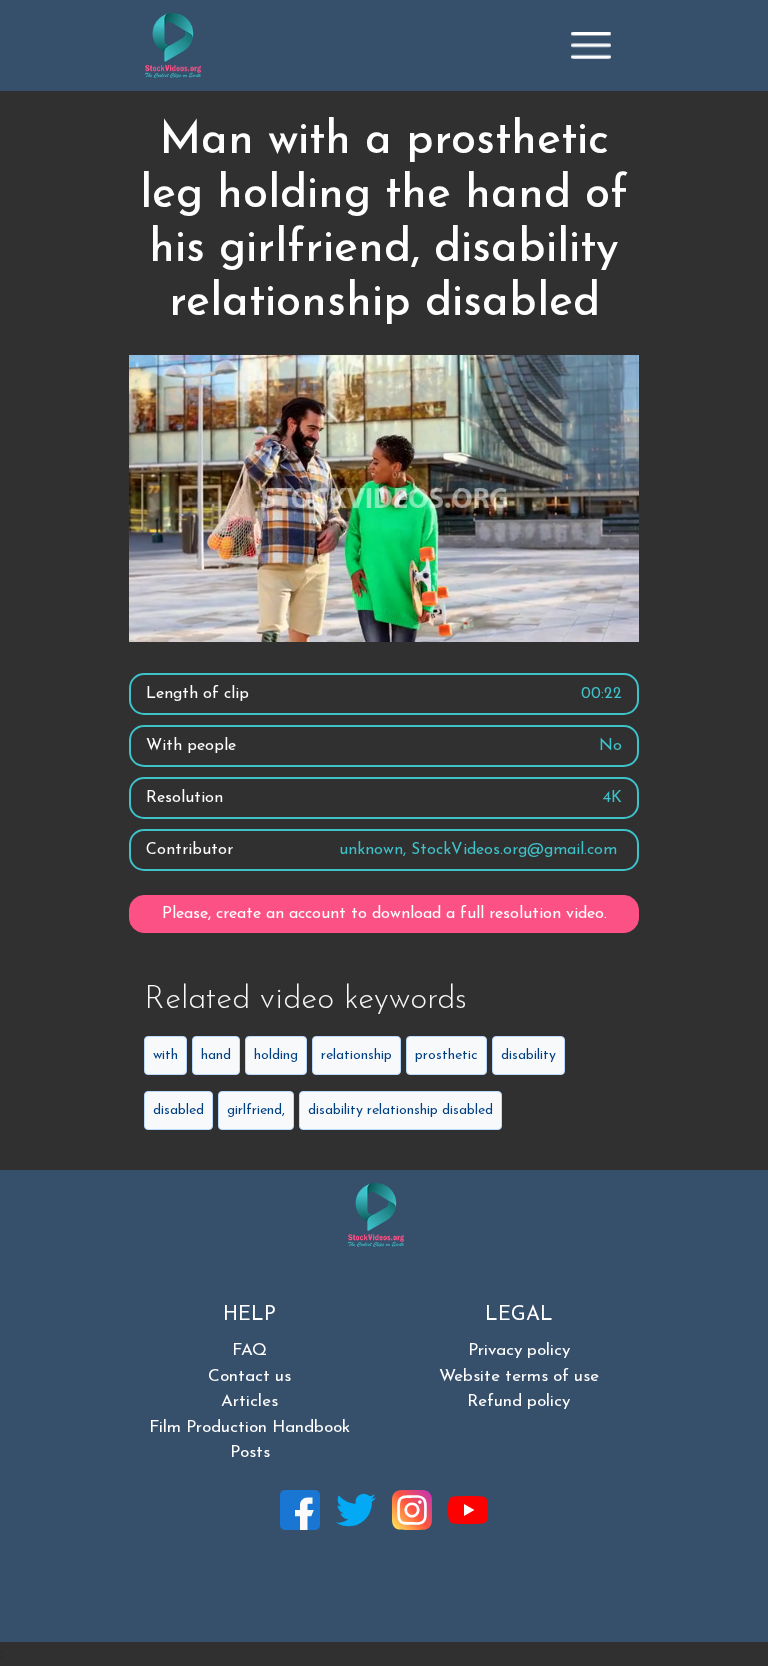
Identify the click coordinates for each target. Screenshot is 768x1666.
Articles (249, 1401)
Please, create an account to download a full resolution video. (384, 914)
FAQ (249, 1350)
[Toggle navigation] (591, 45)
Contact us (249, 1376)
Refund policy (518, 1401)
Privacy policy (519, 1350)
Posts (250, 1452)
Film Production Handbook (249, 1427)
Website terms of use (519, 1376)
